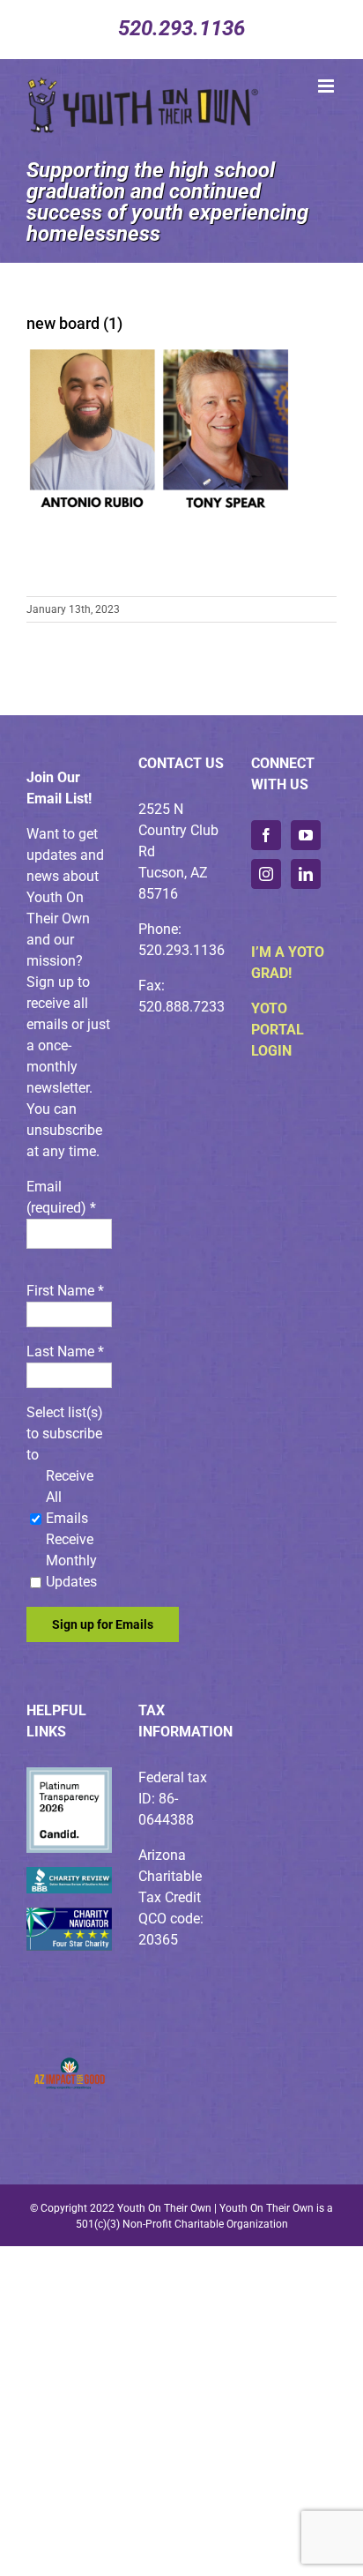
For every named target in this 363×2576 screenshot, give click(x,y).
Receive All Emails (70, 1497)
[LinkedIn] (306, 874)
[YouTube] (306, 835)
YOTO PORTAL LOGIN (278, 1030)
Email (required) (61, 1197)
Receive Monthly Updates (71, 1561)
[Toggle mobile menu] (327, 86)
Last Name (65, 1351)
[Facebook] (266, 835)
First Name (65, 1291)
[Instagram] (266, 874)
